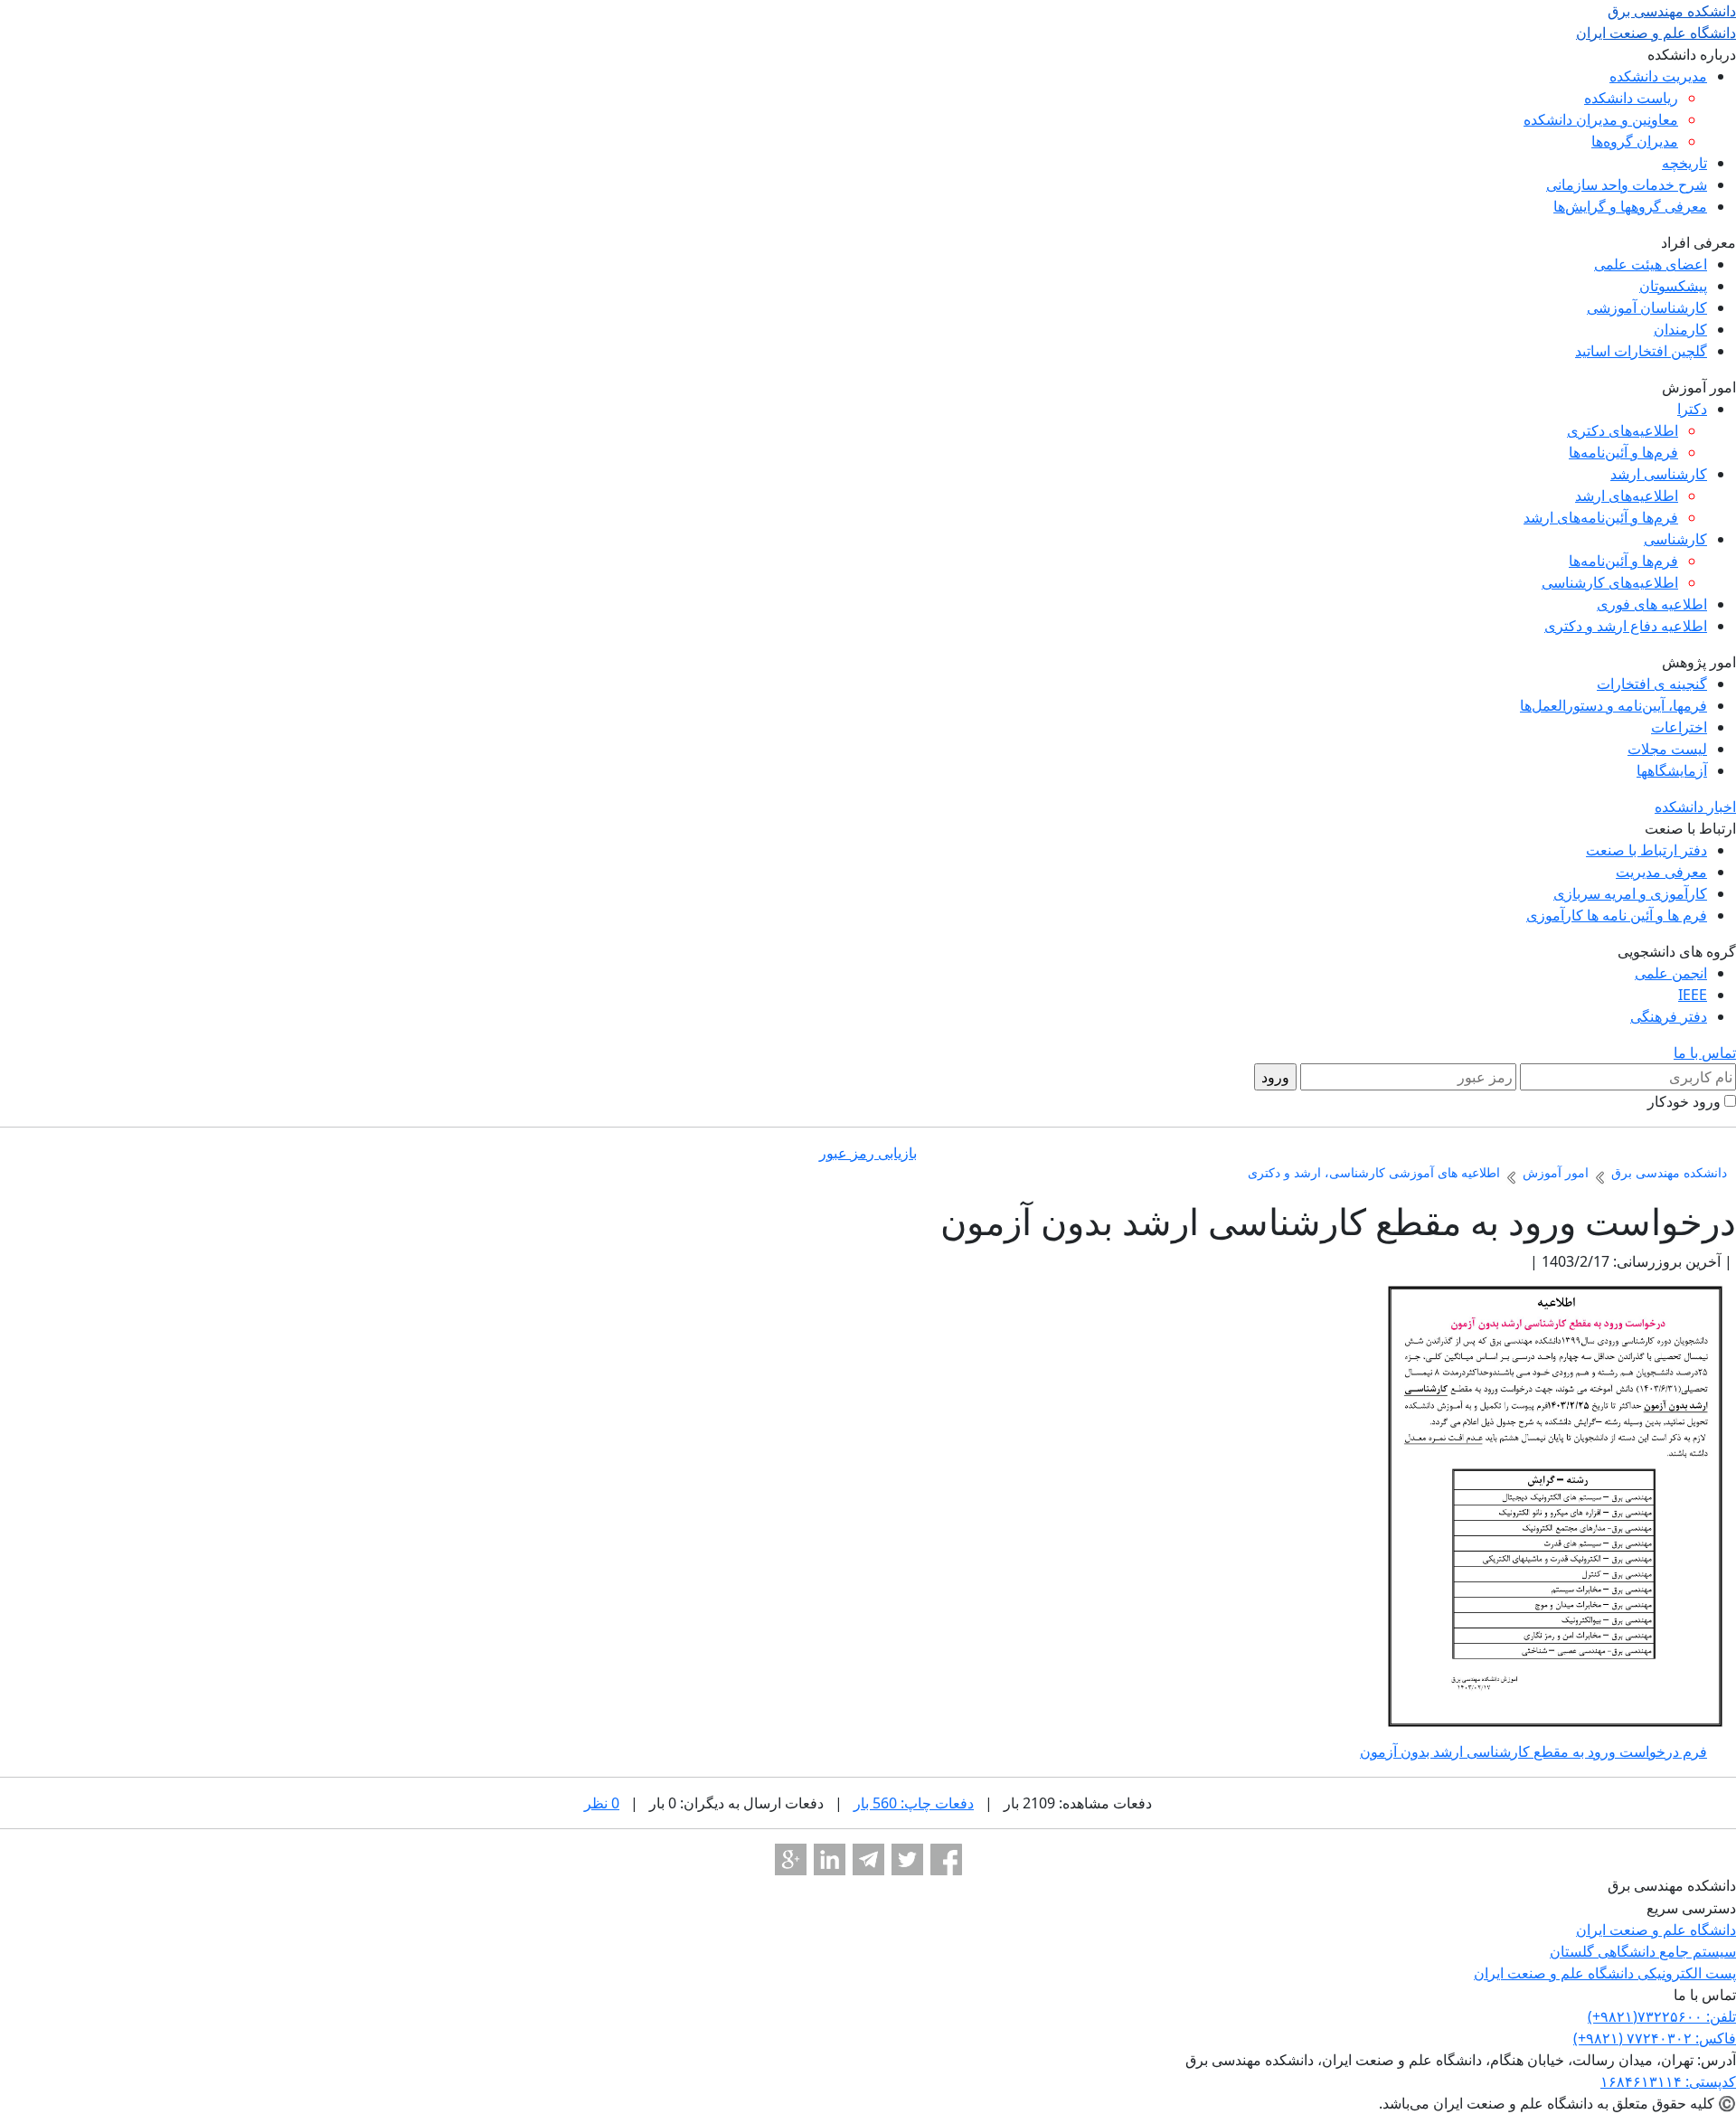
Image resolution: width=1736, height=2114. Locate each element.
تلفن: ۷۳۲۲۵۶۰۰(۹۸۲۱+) (1662, 2016)
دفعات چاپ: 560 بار (914, 1803)
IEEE (1693, 995)
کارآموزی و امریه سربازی (1630, 893)
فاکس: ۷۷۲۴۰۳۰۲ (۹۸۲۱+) (1655, 2038)
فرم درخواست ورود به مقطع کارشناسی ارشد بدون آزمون (1533, 1751)
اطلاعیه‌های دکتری (1623, 430)
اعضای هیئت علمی (1651, 264)
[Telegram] (868, 1859)
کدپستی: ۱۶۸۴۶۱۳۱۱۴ (1668, 2081)
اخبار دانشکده (1695, 807)
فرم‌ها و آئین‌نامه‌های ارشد (1601, 517)
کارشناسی (1675, 539)
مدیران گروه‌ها (1635, 141)
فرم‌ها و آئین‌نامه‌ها (1623, 452)
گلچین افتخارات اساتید (1641, 351)
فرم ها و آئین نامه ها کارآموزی (1617, 915)
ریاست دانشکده (1631, 98)
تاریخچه (1684, 163)
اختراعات (1679, 727)
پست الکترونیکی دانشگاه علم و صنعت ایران (1605, 1973)
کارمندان (1680, 329)
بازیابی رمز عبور (868, 1153)
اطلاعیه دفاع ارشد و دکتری (1626, 626)
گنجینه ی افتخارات (1652, 684)
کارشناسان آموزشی (1647, 307)
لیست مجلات (1667, 749)
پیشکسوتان (1673, 286)
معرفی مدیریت (1661, 872)
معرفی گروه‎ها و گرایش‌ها (1630, 206)
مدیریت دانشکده (1658, 76)
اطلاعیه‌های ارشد (1627, 495)
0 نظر (602, 1803)
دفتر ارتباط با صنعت (1646, 850)
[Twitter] (907, 1859)
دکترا (1692, 409)
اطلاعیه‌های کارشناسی (1610, 582)
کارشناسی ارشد (1659, 474)
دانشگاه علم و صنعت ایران (1656, 1930)
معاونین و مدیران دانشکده (1601, 119)
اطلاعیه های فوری (1652, 604)
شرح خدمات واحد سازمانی (1627, 184)
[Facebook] (946, 1859)
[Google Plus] (791, 1859)
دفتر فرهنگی (1669, 1016)
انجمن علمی (1671, 973)
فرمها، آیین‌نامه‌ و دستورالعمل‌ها (1613, 705)
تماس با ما (1705, 1052)
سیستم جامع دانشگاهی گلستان (1643, 1951)
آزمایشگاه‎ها (1672, 770)
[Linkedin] (830, 1859)
